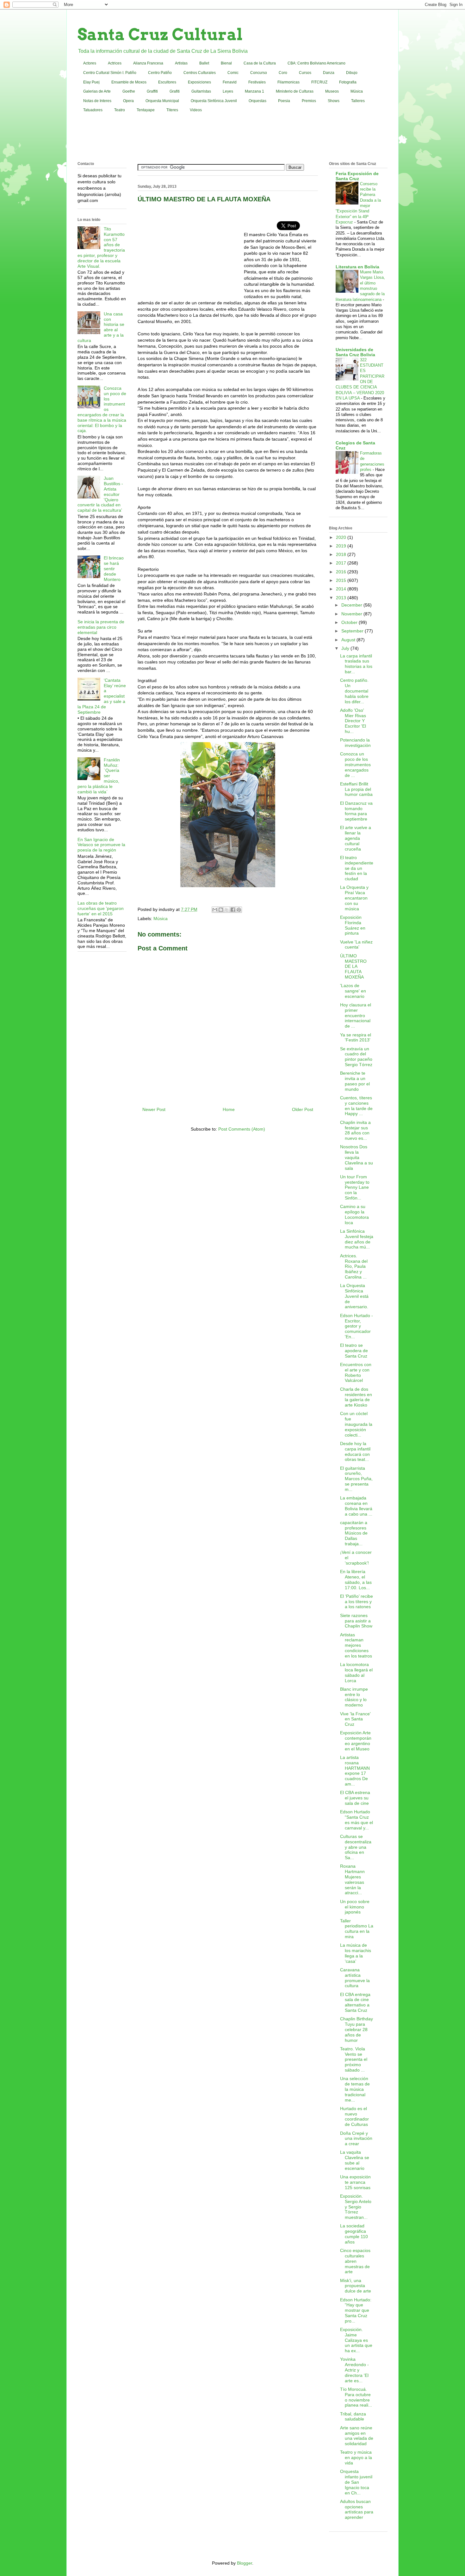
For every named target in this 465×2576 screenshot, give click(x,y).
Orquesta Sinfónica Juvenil (214, 101)
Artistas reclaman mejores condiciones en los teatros (356, 1645)
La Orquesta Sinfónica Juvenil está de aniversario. (354, 1296)
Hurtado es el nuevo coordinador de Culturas (354, 2116)
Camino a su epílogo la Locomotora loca (354, 1214)
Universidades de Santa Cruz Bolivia (355, 352)
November (352, 614)
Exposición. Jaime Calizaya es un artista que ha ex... (356, 2340)
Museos (332, 91)
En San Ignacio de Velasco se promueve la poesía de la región (101, 845)
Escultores (167, 82)
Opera (128, 101)
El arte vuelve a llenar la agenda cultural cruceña (356, 838)
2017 (342, 563)
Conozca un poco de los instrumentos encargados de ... (355, 764)
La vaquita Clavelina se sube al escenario (355, 2160)
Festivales (257, 82)
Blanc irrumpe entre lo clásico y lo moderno (354, 1697)
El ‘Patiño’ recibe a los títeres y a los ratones (356, 1602)
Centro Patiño (160, 73)
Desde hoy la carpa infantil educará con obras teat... (355, 1451)
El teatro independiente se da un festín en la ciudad (357, 868)
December (352, 605)
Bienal (226, 63)
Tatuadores (93, 110)
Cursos (305, 73)
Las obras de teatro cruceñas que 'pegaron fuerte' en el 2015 (101, 908)
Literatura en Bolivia (357, 267)
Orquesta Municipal (162, 101)
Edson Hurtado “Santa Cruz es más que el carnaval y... (356, 1820)
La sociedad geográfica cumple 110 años (354, 2234)
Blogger (245, 2563)
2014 (342, 589)
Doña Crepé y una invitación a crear (356, 2139)
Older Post (303, 1109)
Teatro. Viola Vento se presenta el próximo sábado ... (354, 2059)
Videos (196, 110)
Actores (90, 63)
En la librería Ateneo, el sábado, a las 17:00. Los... (356, 1579)
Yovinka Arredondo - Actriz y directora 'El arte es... (354, 2370)
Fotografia (348, 82)
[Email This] (215, 910)
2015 (342, 580)
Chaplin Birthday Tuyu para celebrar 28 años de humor (356, 2029)
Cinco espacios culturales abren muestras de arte (355, 2261)
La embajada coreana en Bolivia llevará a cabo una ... (356, 1506)
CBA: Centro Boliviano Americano (316, 63)
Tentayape (146, 110)
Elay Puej (91, 82)
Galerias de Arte (97, 91)
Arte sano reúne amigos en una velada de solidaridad (357, 2436)
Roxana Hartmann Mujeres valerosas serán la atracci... (352, 1879)
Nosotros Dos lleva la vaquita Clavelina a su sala (356, 1157)
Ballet (204, 63)
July (346, 648)
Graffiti (152, 91)
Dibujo (352, 73)
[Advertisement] (232, 138)
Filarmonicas (288, 82)
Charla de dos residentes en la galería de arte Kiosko (356, 1397)
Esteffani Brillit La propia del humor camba (356, 789)
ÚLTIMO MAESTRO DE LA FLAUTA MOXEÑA (353, 966)
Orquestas (257, 101)
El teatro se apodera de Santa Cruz (354, 1351)
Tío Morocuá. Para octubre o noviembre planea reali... (356, 2397)
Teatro (120, 110)
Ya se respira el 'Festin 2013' (356, 1038)
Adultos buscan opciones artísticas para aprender (357, 2509)
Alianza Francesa (148, 63)
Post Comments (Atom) (242, 1129)
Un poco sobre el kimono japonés (355, 1907)
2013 (342, 598)
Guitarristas (201, 91)
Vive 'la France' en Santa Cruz (355, 1719)
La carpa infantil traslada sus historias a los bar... (356, 664)
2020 (342, 537)
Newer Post (154, 1109)
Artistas (181, 63)
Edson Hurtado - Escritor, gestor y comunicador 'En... (356, 1326)
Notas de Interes (97, 101)
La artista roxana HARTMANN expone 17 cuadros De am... (355, 1771)
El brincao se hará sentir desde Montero (114, 568)
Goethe (129, 91)
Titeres (172, 110)
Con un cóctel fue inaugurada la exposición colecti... (356, 1424)
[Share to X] (227, 910)
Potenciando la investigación (355, 743)
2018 (342, 554)
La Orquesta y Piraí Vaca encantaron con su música (354, 898)
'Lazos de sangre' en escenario (353, 991)
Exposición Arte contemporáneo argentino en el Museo (356, 1741)
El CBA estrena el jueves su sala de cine (355, 1798)
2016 (342, 572)
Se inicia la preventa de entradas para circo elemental (101, 627)
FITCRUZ (319, 82)
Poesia (284, 101)
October (350, 622)
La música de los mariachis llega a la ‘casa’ (356, 1953)
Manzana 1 (254, 91)
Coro (283, 73)
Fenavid (230, 82)
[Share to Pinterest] (239, 910)
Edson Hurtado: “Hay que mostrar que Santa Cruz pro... (356, 2310)
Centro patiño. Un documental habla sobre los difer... (354, 691)
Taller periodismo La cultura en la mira (357, 1929)
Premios (309, 101)
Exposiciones (199, 82)
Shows (334, 101)
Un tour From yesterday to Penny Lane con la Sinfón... (355, 1187)
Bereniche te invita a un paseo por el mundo (355, 1081)
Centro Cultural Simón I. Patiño (110, 73)
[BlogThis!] (221, 910)
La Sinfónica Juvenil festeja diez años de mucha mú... (357, 1239)
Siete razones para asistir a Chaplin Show (356, 1621)
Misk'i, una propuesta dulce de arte (356, 2286)
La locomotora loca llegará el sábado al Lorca (356, 1672)
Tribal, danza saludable (353, 2417)
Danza (329, 73)
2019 (342, 546)
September (353, 631)
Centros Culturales (200, 73)
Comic (233, 73)
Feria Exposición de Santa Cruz (357, 176)
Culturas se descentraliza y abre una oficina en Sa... (356, 1847)
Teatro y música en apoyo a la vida (356, 2457)
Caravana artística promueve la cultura (355, 1978)
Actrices (115, 63)
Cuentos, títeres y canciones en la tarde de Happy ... (356, 1106)
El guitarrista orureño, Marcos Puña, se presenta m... (356, 1479)
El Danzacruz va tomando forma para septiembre (356, 811)
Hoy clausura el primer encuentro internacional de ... (356, 1015)
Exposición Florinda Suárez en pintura (353, 925)
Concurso (259, 73)
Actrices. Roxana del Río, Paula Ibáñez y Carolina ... (354, 1266)
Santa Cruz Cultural (160, 34)
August (349, 640)
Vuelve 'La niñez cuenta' (356, 945)
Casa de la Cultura (260, 63)
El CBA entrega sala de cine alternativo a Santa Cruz (355, 2002)
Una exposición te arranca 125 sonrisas (355, 2182)
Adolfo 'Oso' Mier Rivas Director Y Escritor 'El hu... (353, 721)
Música (357, 91)
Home (229, 1109)
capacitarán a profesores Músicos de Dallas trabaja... (354, 1533)
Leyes (228, 91)
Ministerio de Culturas (295, 91)
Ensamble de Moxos (129, 82)
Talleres (358, 101)
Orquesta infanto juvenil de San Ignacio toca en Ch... (356, 2482)
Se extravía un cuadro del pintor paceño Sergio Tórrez (356, 1057)
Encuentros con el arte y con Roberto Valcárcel (356, 1372)
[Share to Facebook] (233, 910)
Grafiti (175, 91)
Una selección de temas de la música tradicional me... (355, 2089)
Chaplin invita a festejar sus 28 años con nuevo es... (355, 1130)
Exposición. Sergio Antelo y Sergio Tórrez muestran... (356, 2207)
